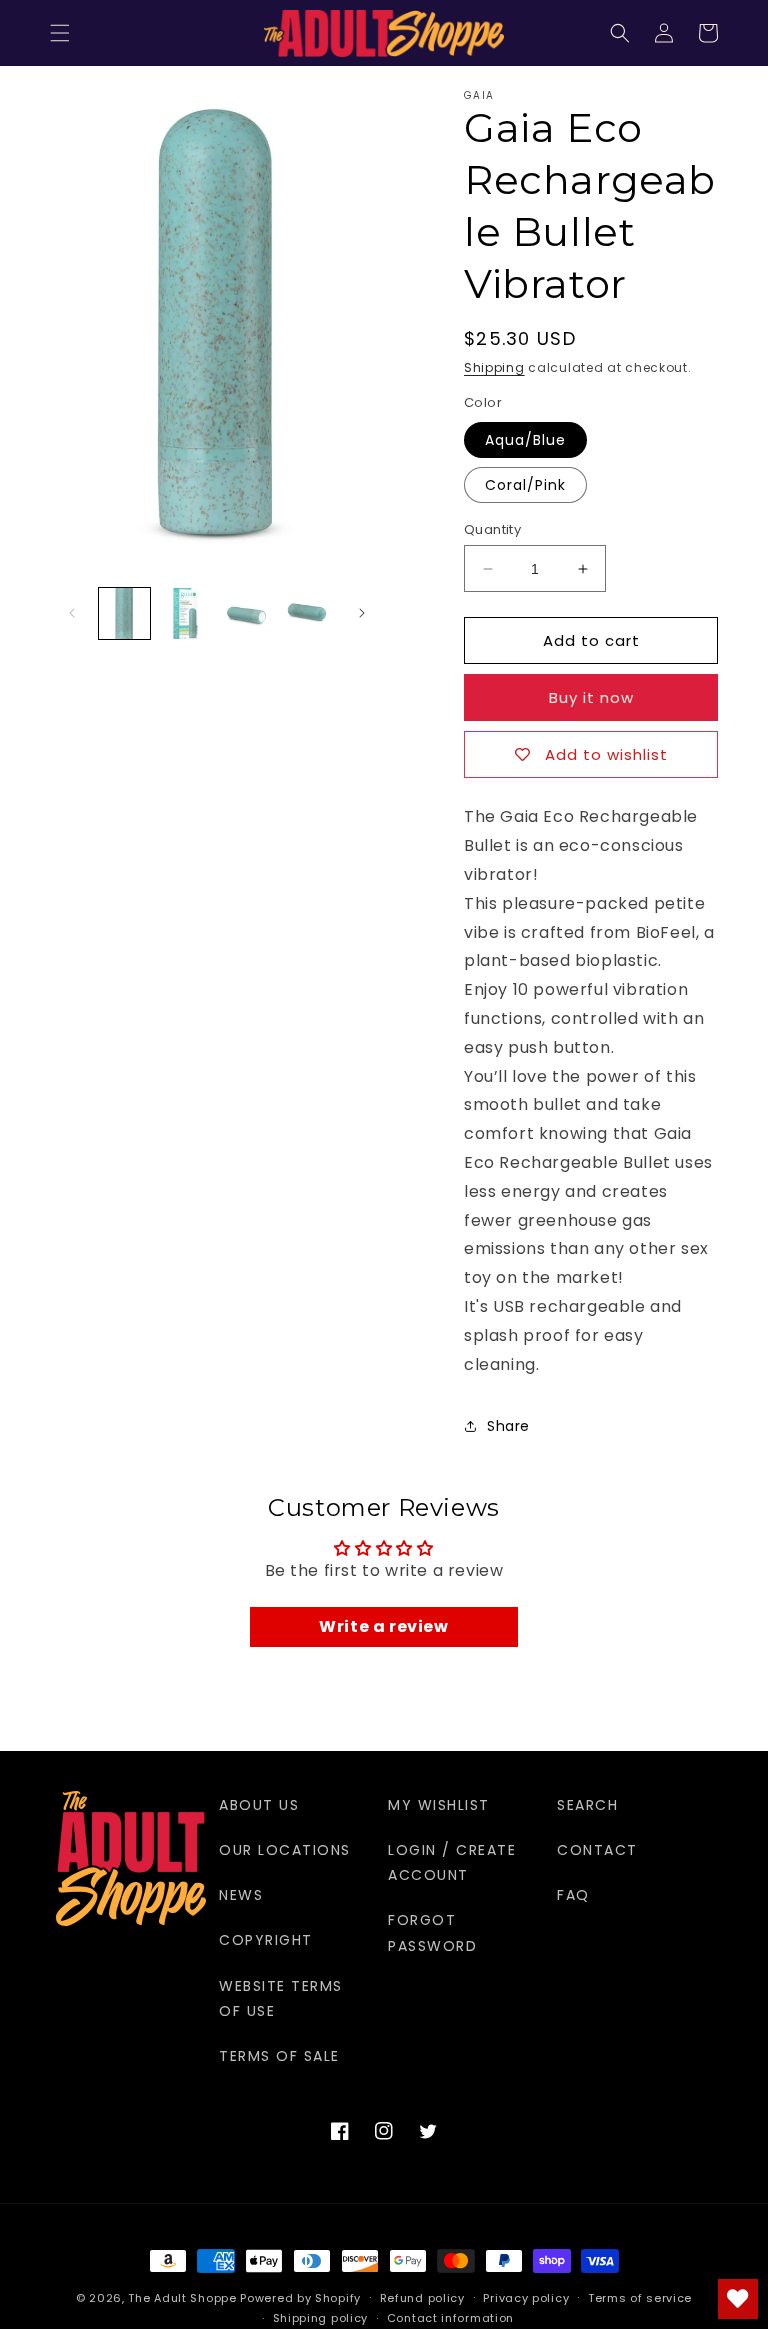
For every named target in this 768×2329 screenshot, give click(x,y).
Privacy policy (526, 2298)
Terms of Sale (279, 2056)
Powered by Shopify (300, 2298)
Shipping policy (321, 2318)
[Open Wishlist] (738, 2299)
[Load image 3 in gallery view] (246, 613)
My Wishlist (439, 1805)
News (241, 1895)
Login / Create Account (452, 1862)
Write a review (383, 1626)
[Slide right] (362, 613)
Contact (597, 1850)
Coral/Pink (525, 485)
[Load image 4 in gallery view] (307, 613)
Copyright (266, 1940)
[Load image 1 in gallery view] (124, 613)
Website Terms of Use (281, 1998)
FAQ (573, 1895)
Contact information (450, 2318)
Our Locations (285, 1850)
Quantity (492, 529)
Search (587, 1805)
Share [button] (508, 1426)
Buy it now (591, 697)
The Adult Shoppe (182, 2298)
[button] (60, 33)
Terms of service (640, 2298)
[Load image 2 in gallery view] (185, 613)
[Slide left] (72, 613)
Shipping (494, 367)
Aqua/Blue (525, 440)
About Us (259, 1805)
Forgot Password (432, 1932)
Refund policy (422, 2298)
